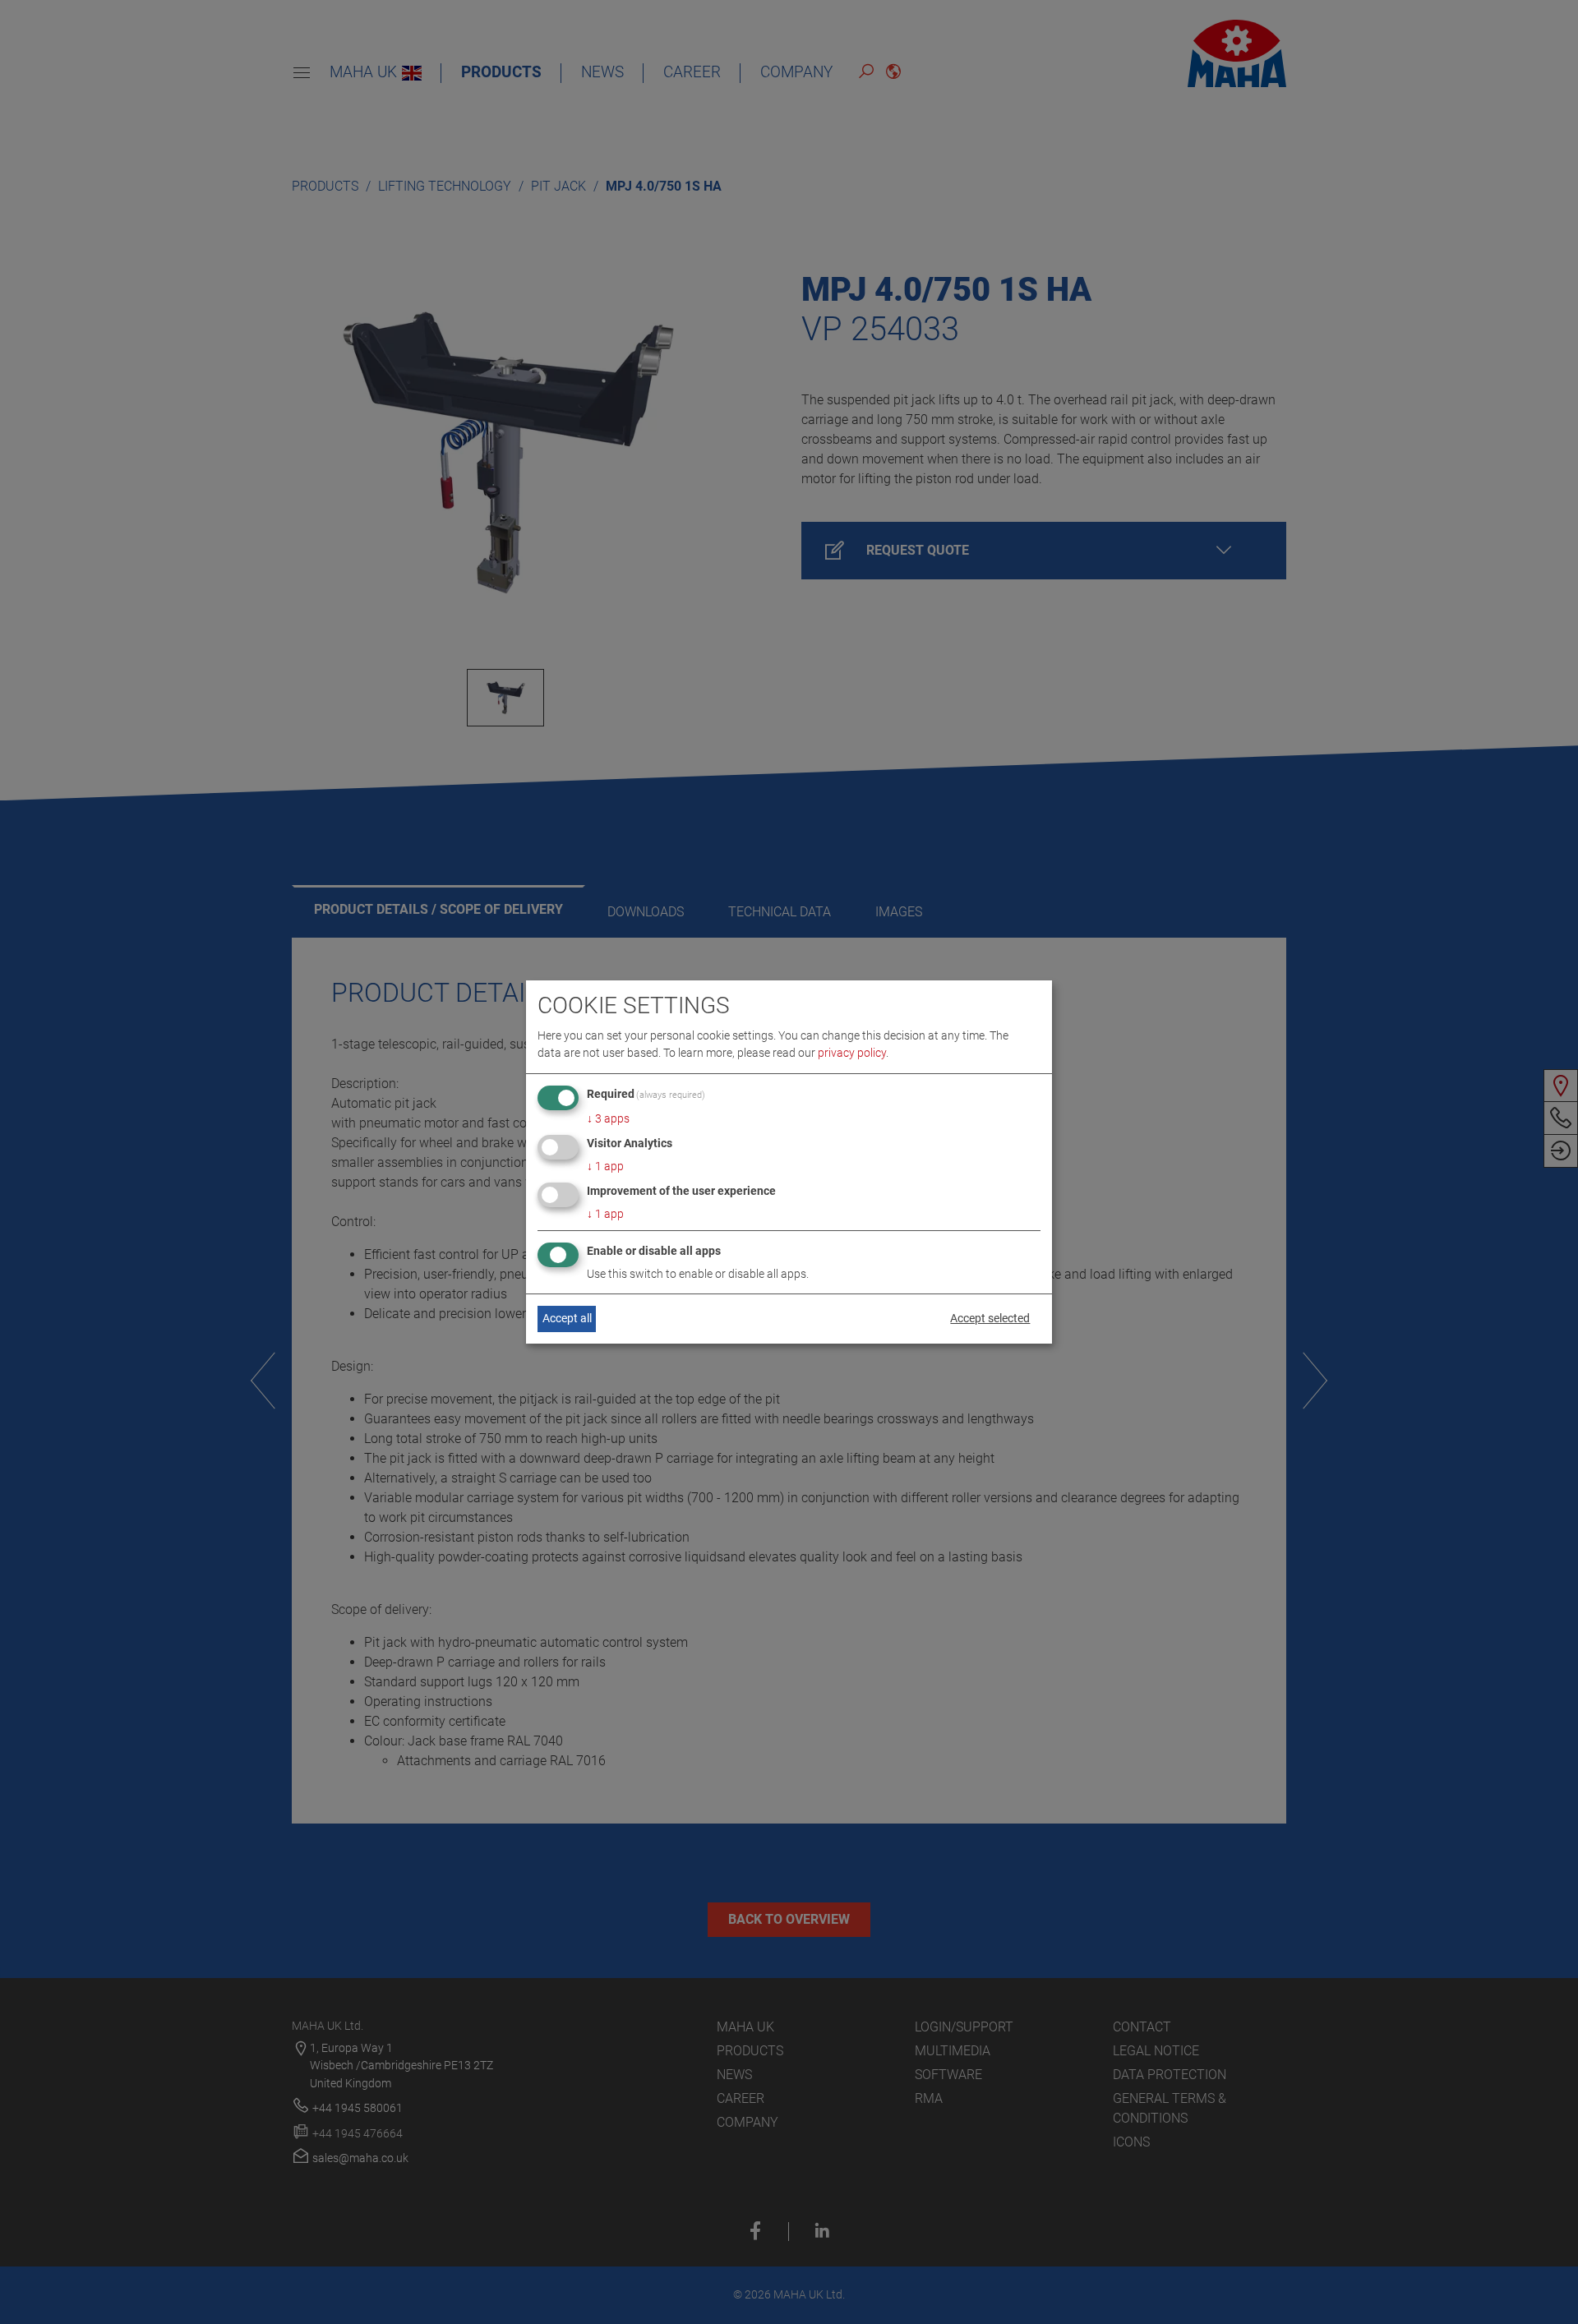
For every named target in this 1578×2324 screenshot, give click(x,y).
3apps (608, 1118)
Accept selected (990, 1318)
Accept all (567, 1318)
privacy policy (852, 1053)
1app (605, 1166)
